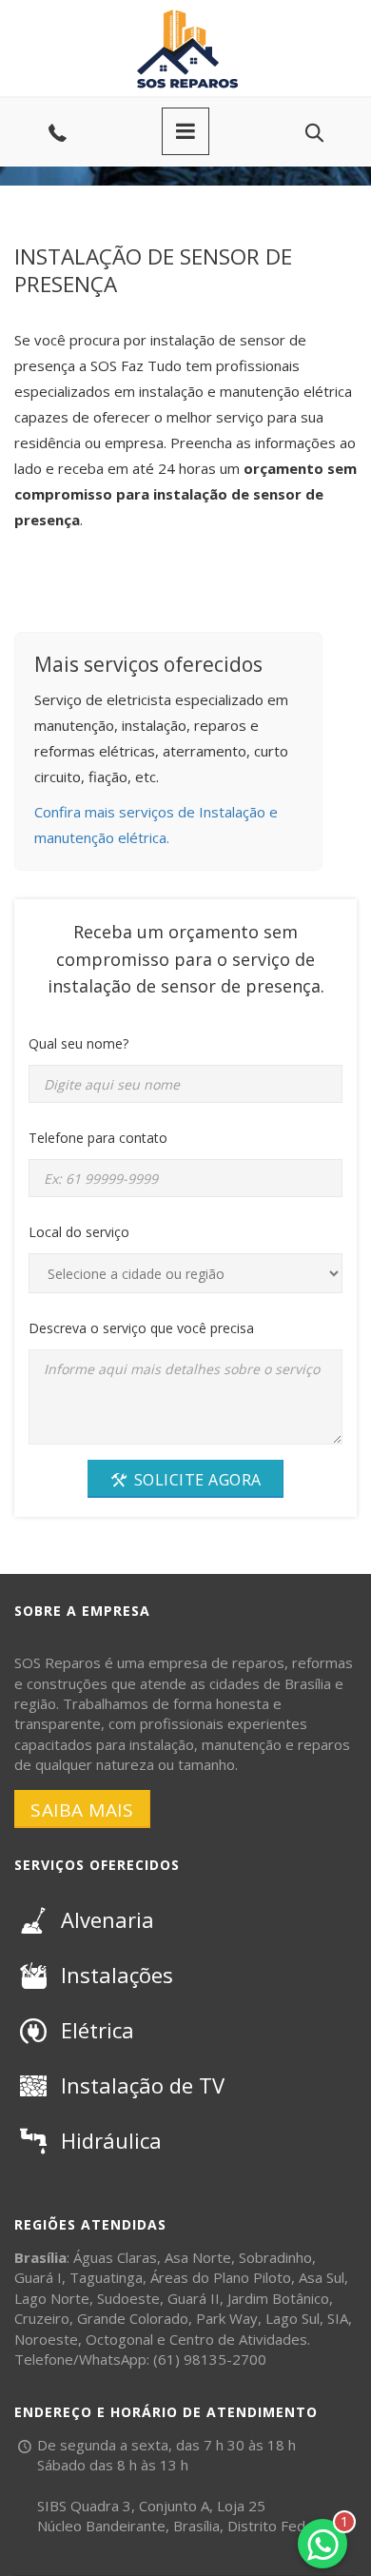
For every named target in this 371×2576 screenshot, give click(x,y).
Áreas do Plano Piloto (221, 2277)
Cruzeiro (42, 2318)
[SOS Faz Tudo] (185, 14)
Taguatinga (106, 2277)
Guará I (38, 2277)
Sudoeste (128, 2298)
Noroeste (46, 2339)
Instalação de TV (143, 2085)
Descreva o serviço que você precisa (141, 1328)
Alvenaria (107, 1919)
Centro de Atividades (238, 2339)
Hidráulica (111, 2140)
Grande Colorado (133, 2318)
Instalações (117, 1975)
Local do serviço (79, 1232)
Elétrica (98, 2030)
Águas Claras (115, 2257)
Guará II (194, 2298)
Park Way (227, 2318)
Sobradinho (275, 2257)
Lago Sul (293, 2318)
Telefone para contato (98, 1138)
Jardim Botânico (278, 2298)
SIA (338, 2318)
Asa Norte (198, 2257)
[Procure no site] (314, 133)
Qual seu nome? (78, 1043)
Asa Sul (322, 2277)
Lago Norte (52, 2298)
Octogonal (119, 2339)
